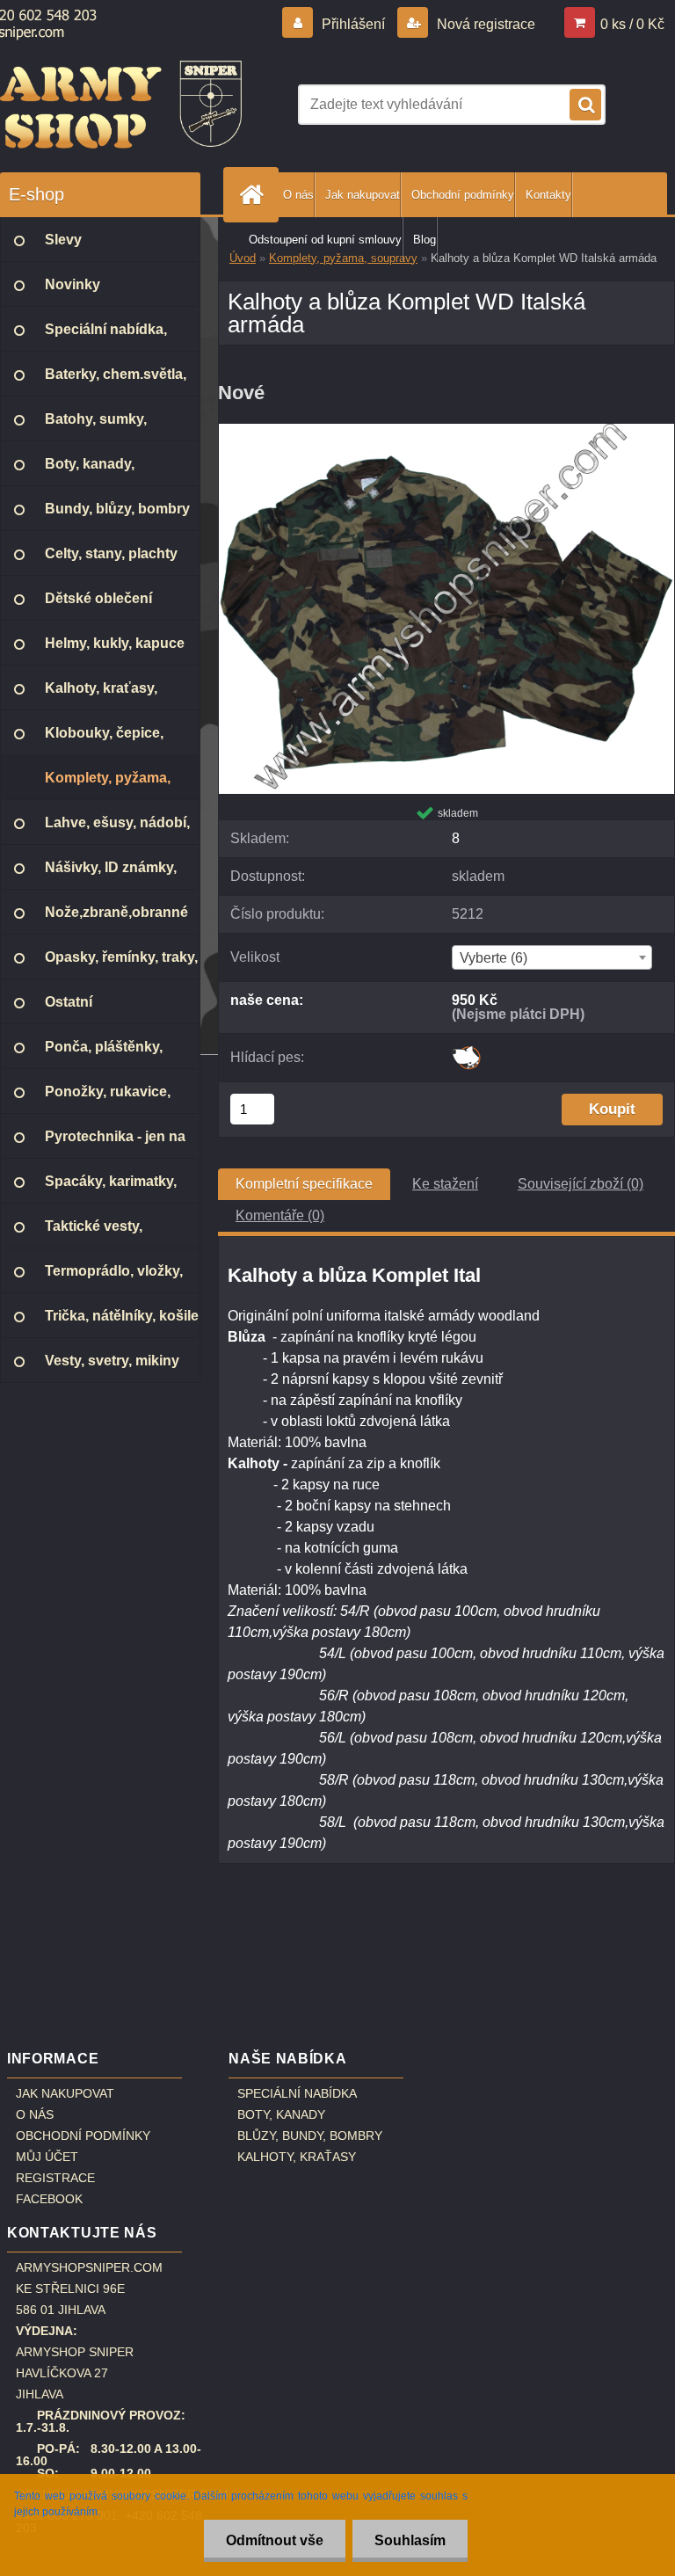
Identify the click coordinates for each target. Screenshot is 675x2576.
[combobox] (552, 957)
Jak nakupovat (363, 195)
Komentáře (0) (280, 1215)
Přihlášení (353, 24)
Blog (425, 240)
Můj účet (47, 2157)
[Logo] (121, 105)
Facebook (49, 2199)
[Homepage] (255, 195)
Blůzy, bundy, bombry (310, 2136)
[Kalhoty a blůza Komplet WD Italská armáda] (446, 430)
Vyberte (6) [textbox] (494, 958)
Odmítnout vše (275, 2540)
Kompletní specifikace (304, 1184)
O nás (298, 195)
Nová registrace (484, 24)
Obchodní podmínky (463, 195)
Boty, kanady (281, 2114)
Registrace (55, 2178)
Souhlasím (410, 2540)
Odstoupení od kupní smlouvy (325, 240)
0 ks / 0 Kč (632, 24)
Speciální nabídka (297, 2093)
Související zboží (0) (581, 1184)
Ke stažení (445, 1184)
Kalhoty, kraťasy (297, 2157)
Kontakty (548, 195)
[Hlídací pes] (466, 1052)
